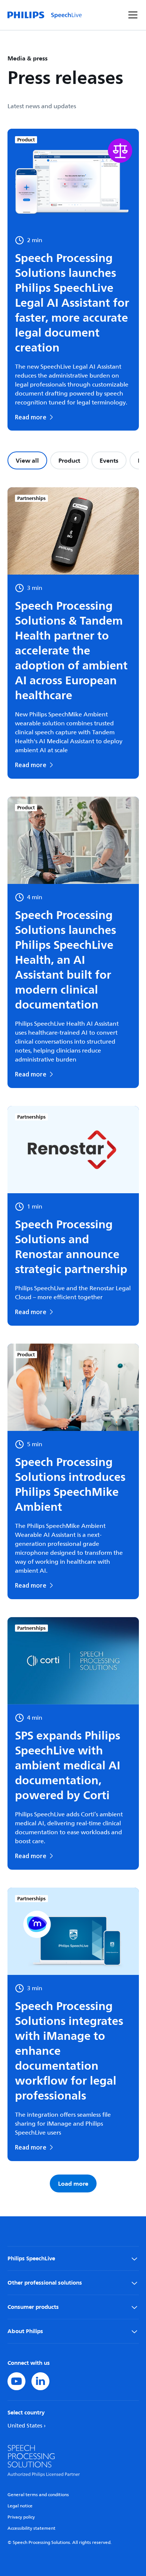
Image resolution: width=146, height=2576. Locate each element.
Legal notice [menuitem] (20, 2506)
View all (27, 460)
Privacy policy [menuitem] (21, 2517)
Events (109, 460)
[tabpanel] (73, 1340)
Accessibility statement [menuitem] (31, 2528)
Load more (73, 2183)
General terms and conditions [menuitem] (38, 2495)
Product (69, 460)
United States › (27, 2426)
